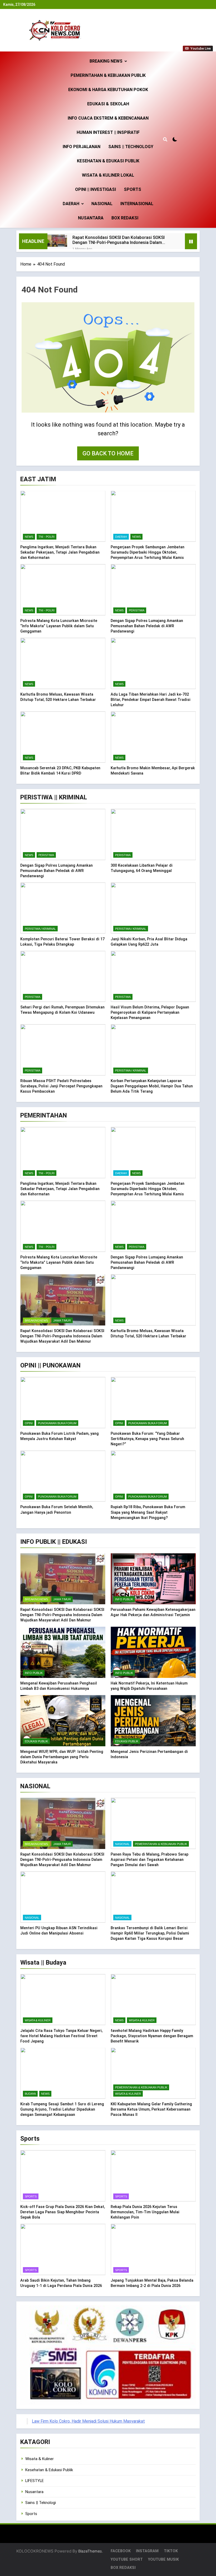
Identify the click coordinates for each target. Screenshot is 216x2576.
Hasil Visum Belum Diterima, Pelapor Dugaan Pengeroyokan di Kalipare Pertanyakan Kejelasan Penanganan (150, 1012)
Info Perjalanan (82, 147)
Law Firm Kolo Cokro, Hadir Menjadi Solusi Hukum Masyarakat (88, 2421)
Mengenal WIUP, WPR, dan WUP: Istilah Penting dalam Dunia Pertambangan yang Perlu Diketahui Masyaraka (62, 1757)
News (29, 537)
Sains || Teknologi (41, 2503)
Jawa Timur (62, 1320)
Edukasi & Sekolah (108, 104)
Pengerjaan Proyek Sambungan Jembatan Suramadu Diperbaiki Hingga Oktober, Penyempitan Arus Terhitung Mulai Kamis (148, 552)
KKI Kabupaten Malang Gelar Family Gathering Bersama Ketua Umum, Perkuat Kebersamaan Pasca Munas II (151, 2109)
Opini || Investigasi (95, 189)
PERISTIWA (137, 610)
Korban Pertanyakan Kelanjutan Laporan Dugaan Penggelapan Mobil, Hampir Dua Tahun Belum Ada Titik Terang (152, 1086)
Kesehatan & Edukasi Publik (108, 161)
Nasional (102, 204)
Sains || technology (131, 147)
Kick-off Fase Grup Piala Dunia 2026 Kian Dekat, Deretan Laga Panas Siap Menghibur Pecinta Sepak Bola (63, 2212)
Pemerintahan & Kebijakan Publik (108, 75)
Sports (132, 189)
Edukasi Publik (36, 1741)
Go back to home (108, 453)
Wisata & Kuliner (38, 2020)
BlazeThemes (90, 2551)
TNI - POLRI (46, 537)
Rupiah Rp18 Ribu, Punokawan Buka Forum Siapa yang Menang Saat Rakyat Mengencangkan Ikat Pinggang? (148, 1512)
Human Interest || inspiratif (108, 132)
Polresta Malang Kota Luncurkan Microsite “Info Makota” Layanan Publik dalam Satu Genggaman (59, 626)
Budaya (30, 2094)
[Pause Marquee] (191, 241)
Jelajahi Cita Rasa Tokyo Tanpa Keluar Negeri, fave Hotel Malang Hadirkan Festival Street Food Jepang (61, 2036)
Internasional (137, 204)
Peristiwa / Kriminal (40, 929)
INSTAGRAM (147, 2551)
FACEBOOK (121, 2551)
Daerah (71, 204)
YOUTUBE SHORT (127, 2560)
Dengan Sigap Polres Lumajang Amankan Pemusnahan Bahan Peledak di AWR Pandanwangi (147, 626)
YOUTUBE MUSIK (163, 2560)
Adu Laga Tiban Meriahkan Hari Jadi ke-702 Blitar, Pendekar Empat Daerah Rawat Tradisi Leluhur (151, 700)
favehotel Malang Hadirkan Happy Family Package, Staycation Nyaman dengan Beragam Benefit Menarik (152, 2036)
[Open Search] (165, 139)
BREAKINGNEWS (36, 1320)
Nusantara (91, 218)
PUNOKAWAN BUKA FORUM (57, 1423)
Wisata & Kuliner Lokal (108, 175)
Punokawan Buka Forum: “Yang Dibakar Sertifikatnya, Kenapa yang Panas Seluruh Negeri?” (147, 1439)
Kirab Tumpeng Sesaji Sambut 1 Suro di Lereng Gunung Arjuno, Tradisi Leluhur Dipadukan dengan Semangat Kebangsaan (62, 2109)
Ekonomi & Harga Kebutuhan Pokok (108, 90)
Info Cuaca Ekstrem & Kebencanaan (108, 118)
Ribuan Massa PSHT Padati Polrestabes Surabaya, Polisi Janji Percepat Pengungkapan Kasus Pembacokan (61, 1086)
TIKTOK (171, 2551)
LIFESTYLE (35, 2481)
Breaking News (106, 61)
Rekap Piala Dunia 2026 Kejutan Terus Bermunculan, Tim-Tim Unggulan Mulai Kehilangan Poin (145, 2212)
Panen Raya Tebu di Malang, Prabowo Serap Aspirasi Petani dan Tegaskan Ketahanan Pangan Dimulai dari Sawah (149, 1860)
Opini (29, 1423)
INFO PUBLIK (124, 1599)
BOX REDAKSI (125, 218)
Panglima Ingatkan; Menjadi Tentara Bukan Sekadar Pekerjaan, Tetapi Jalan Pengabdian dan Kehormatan (60, 552)
